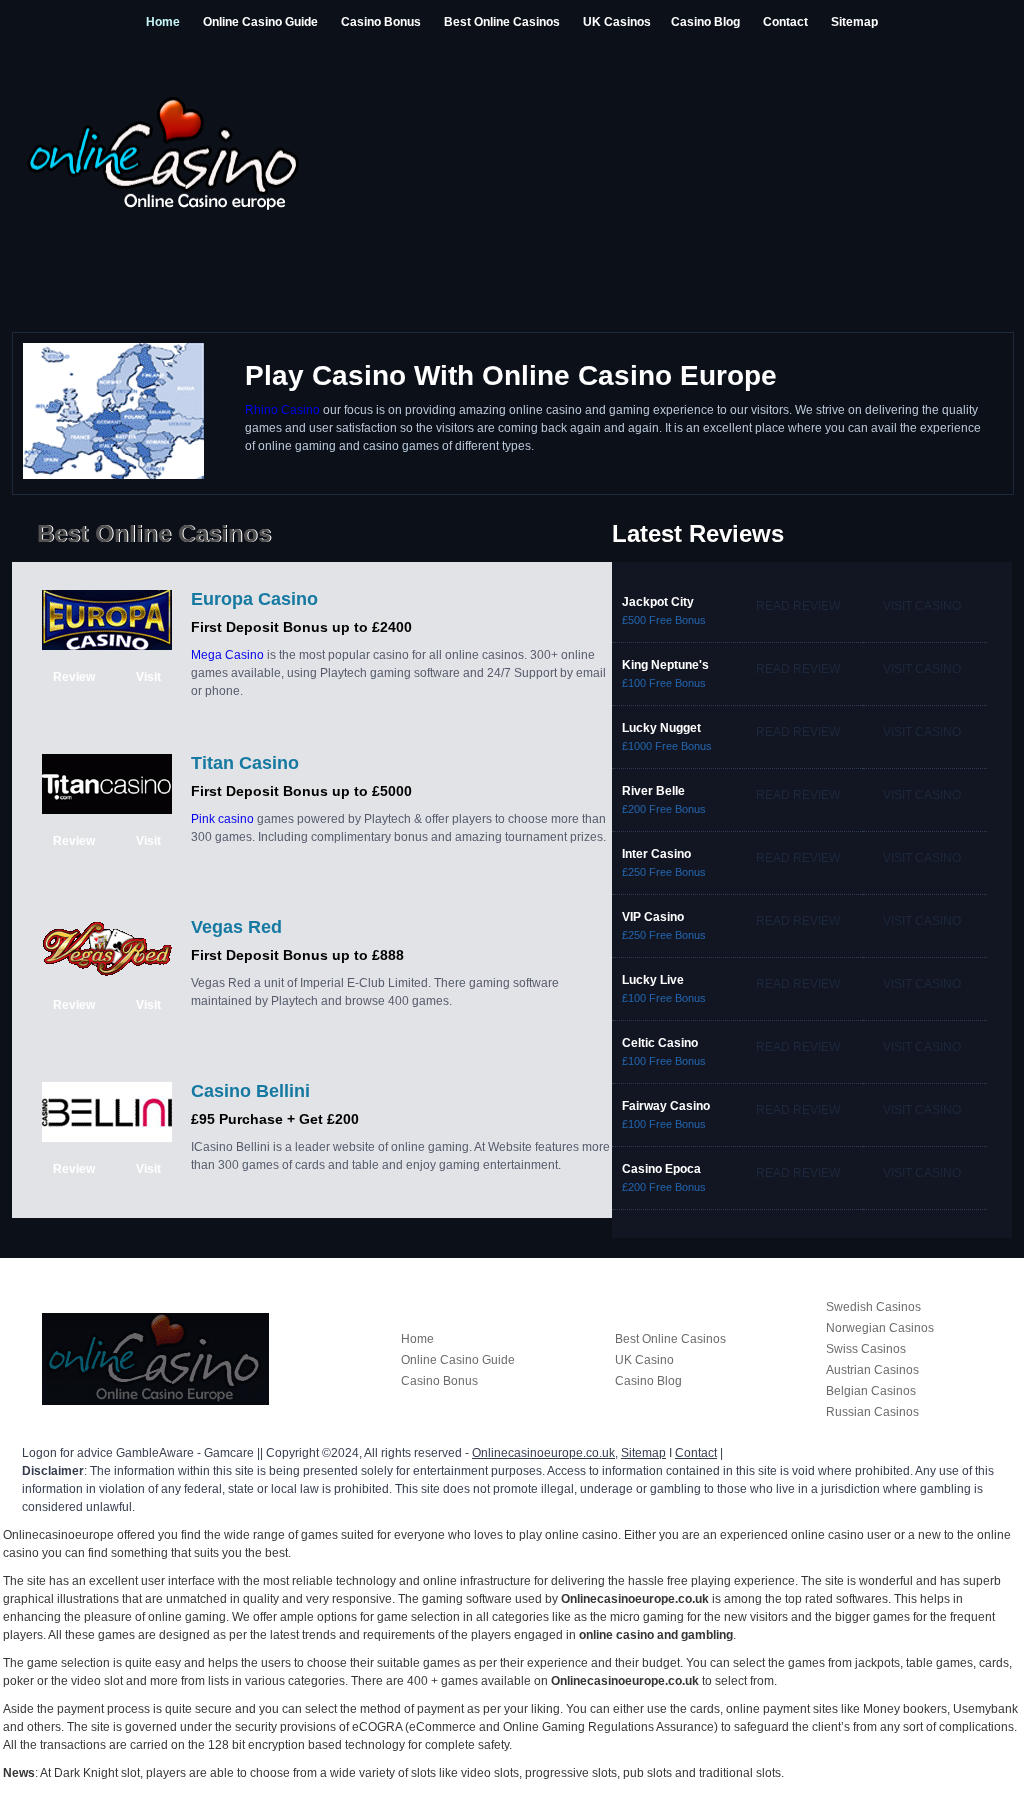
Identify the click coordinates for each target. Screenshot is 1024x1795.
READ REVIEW (798, 606)
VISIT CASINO (922, 606)
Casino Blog (705, 22)
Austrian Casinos (872, 1370)
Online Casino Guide (260, 22)
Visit (148, 677)
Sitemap (854, 22)
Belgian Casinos (871, 1391)
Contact (785, 22)
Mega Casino (227, 655)
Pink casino (222, 819)
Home (163, 22)
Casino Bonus (381, 22)
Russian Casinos (872, 1412)
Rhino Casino (282, 410)
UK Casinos (617, 22)
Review (74, 677)
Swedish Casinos (873, 1307)
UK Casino (644, 1360)
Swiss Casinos (866, 1349)
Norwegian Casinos (880, 1328)
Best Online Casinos (502, 22)
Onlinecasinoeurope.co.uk (543, 1453)
